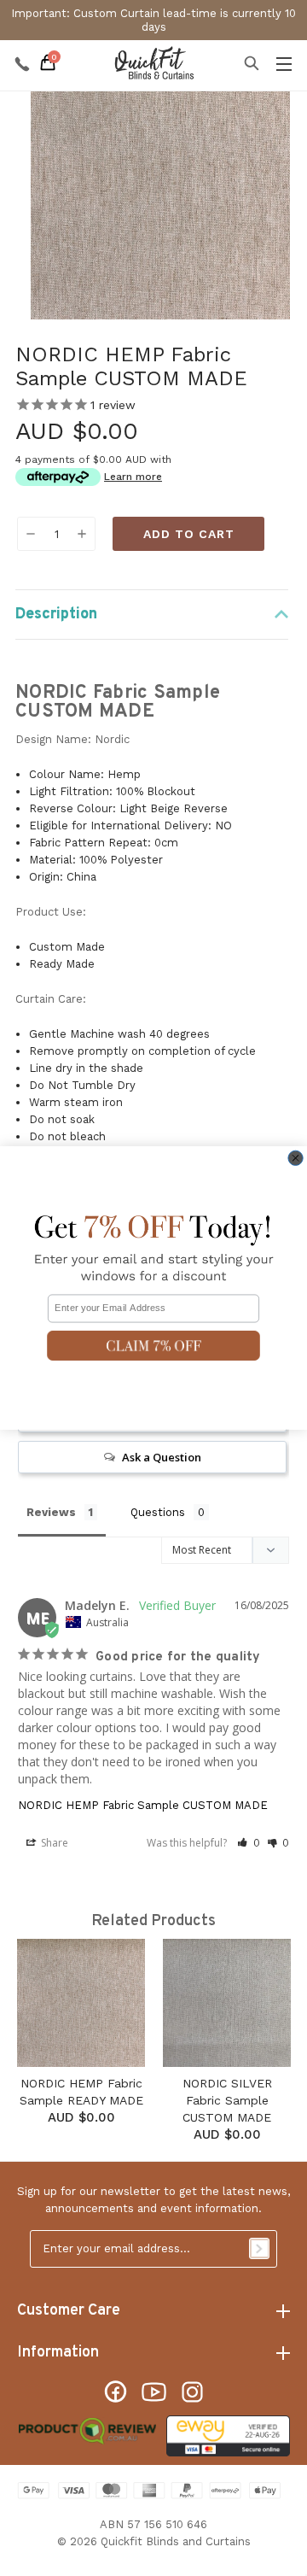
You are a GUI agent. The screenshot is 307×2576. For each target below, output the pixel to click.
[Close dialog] (295, 1158)
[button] (153, 1346)
